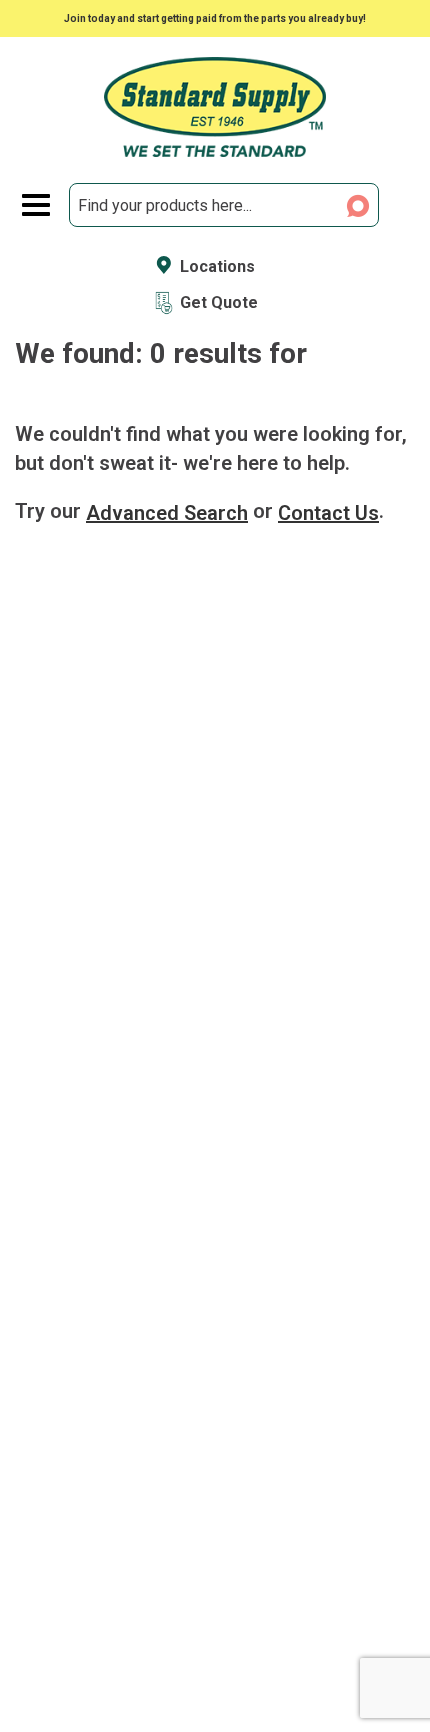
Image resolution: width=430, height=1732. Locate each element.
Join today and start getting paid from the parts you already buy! (215, 18)
